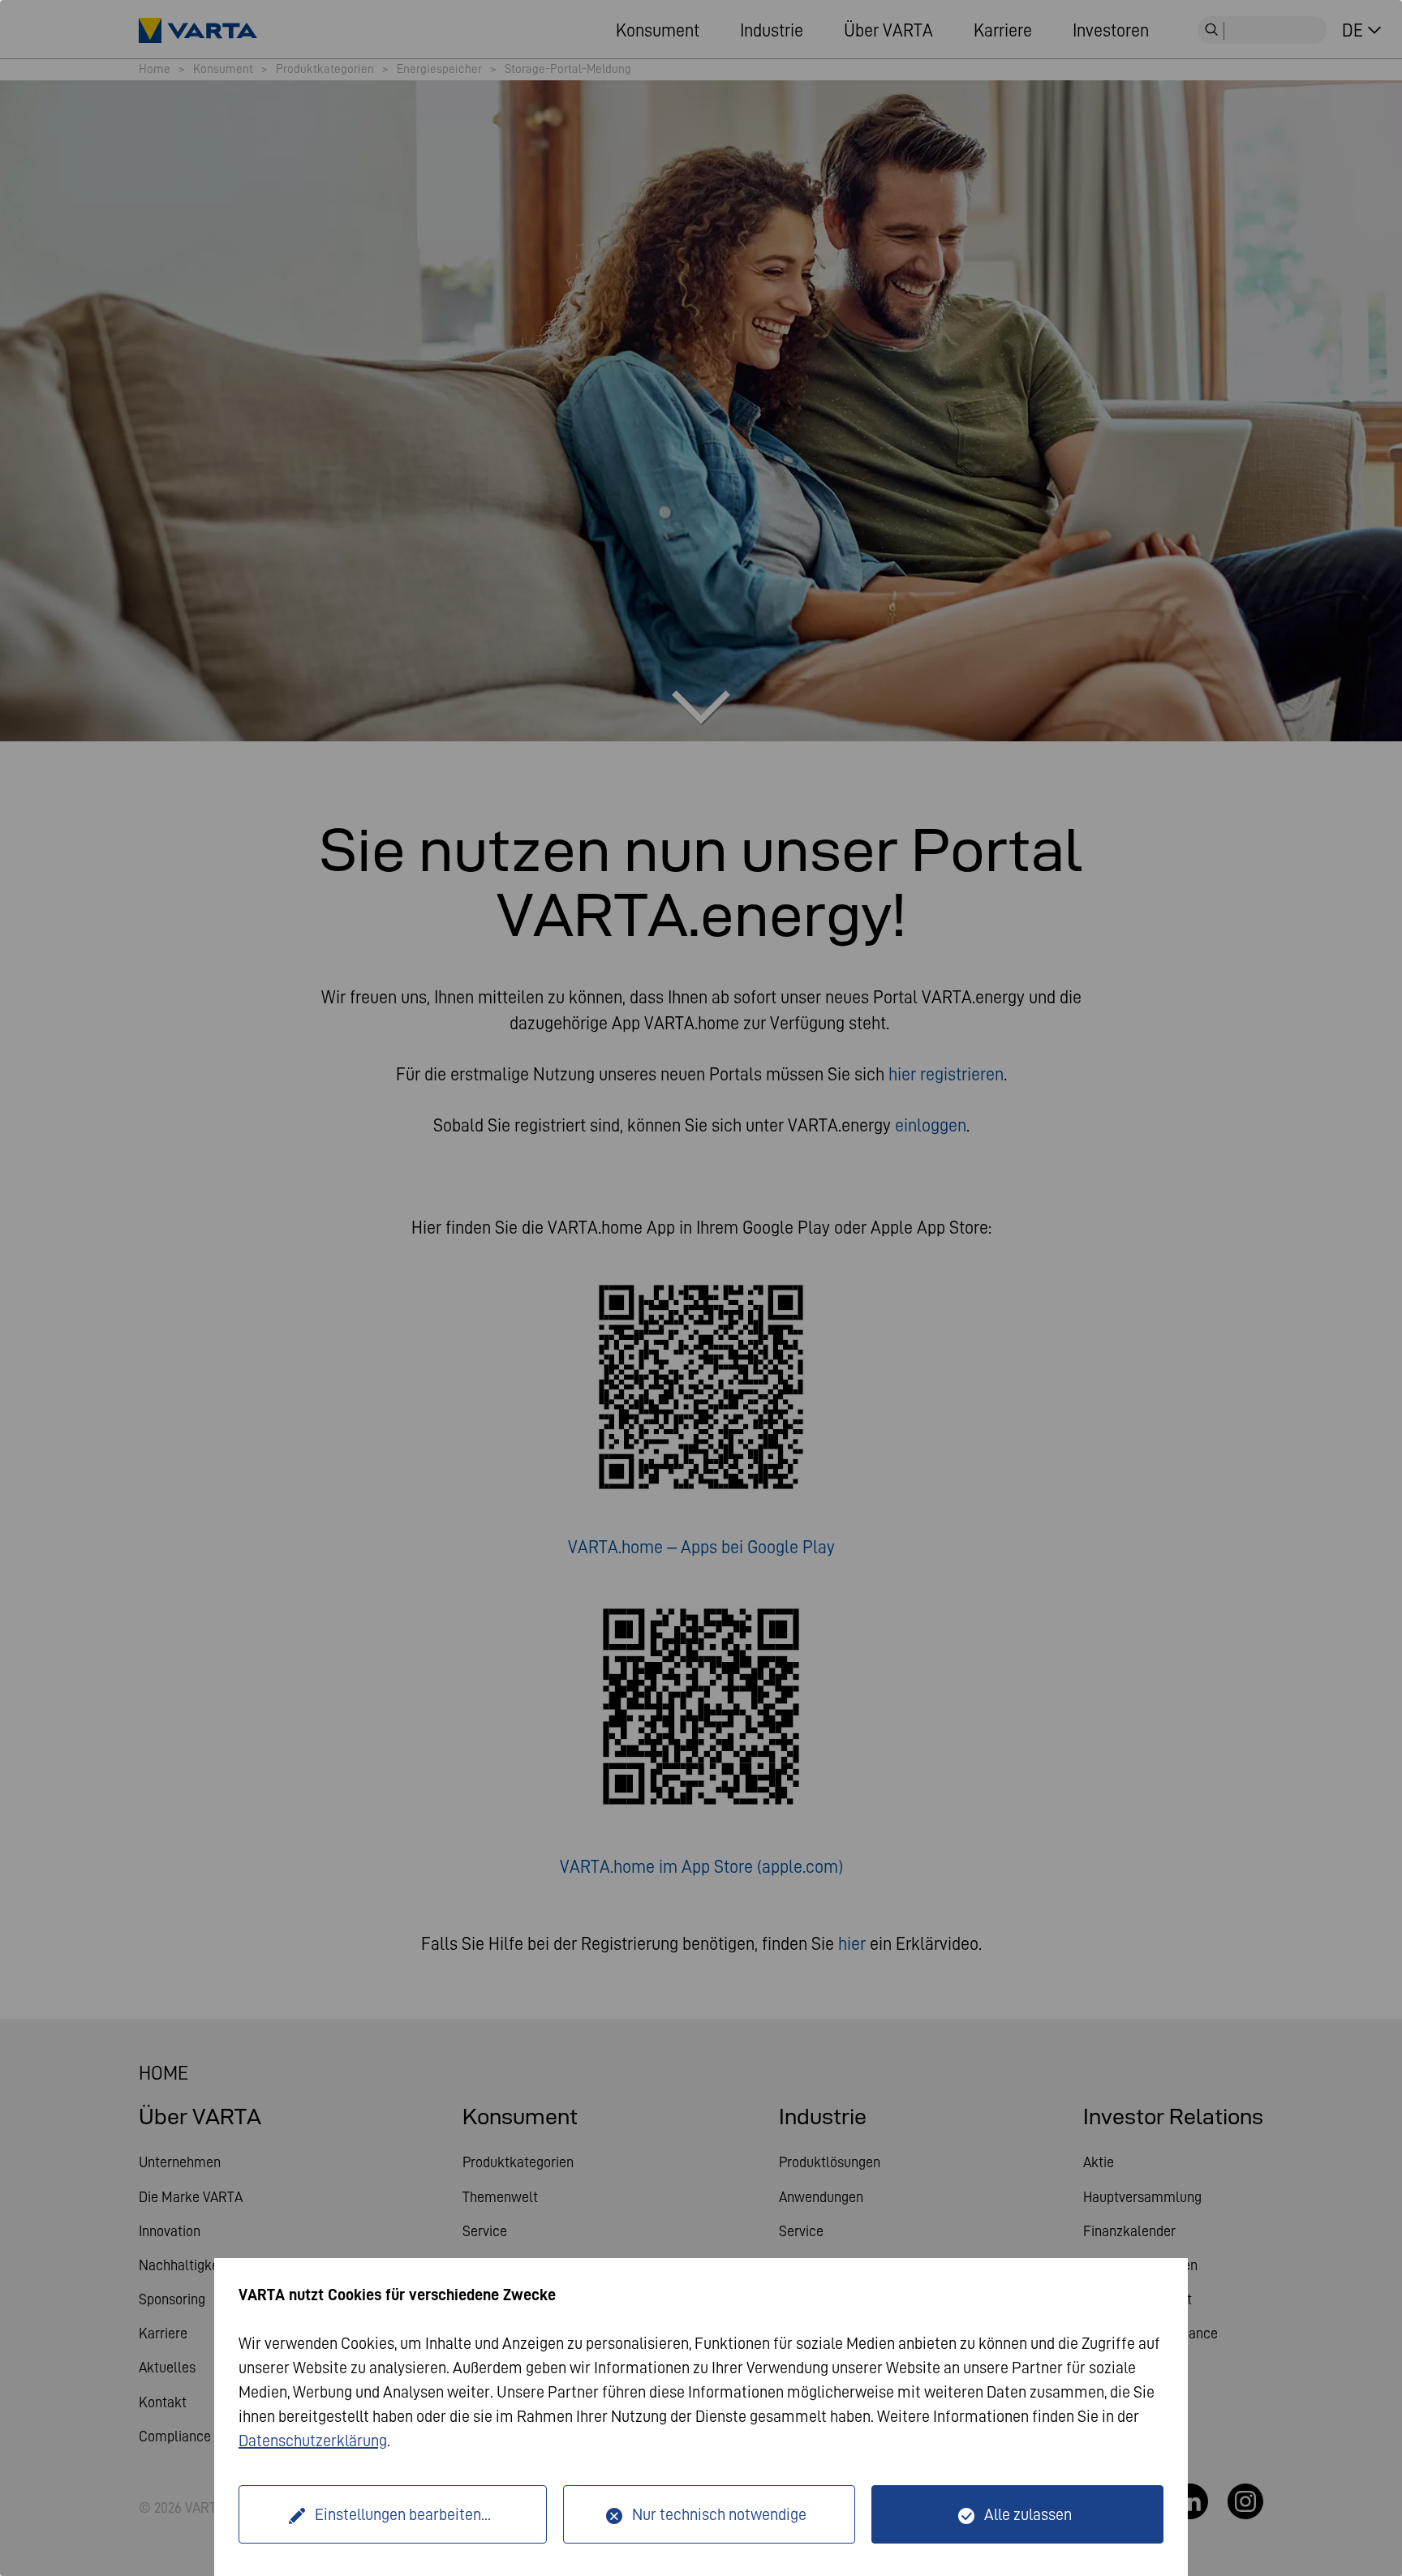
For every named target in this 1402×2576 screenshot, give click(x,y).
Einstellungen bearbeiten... (403, 2514)
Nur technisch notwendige (719, 2514)
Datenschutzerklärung (313, 2441)
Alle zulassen (1028, 2514)
